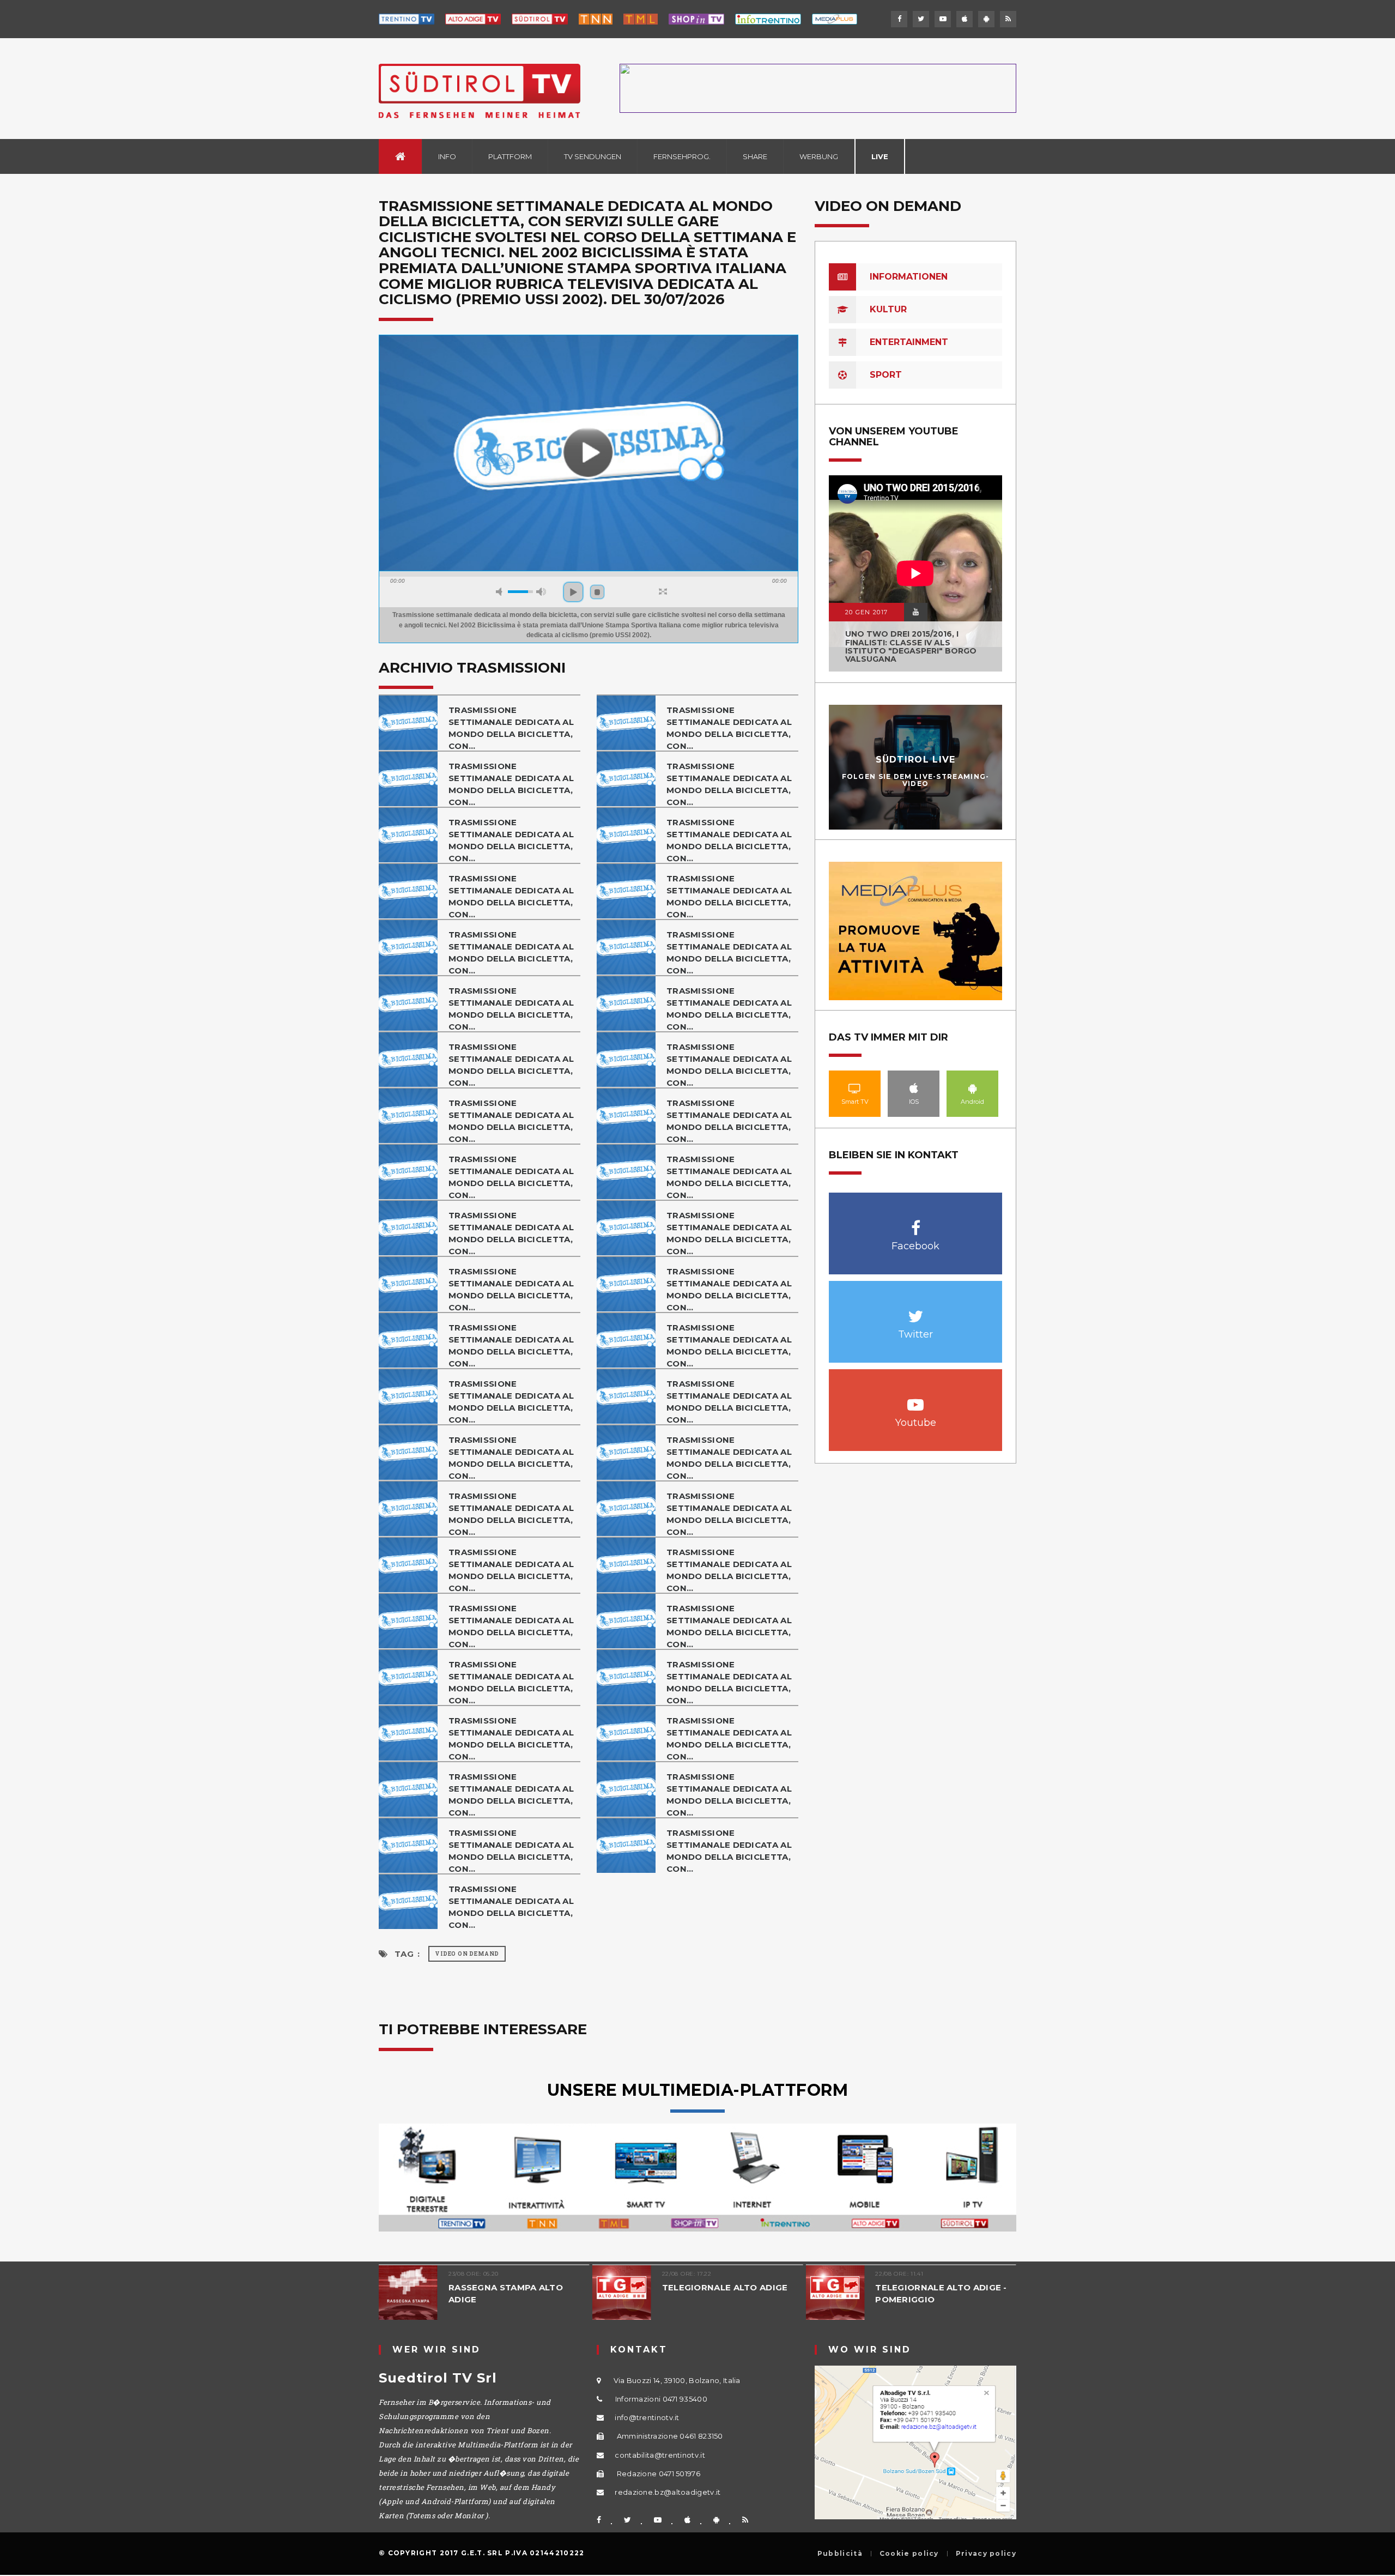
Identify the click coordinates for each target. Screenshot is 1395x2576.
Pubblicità (840, 2554)
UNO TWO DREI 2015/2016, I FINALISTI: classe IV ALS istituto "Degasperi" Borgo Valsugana (911, 646)
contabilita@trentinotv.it (660, 2455)
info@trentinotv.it (647, 2417)
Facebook (916, 1222)
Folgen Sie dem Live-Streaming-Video (916, 780)
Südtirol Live (916, 760)
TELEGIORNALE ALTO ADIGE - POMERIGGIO (941, 2293)
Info (447, 156)
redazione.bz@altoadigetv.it (668, 2492)
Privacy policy (986, 2554)
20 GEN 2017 (866, 612)
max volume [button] (541, 592)
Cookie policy (909, 2554)
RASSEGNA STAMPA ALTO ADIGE (506, 2293)
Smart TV (855, 1088)
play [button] (573, 592)
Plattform (510, 156)
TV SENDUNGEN (593, 156)
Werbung (819, 156)
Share (755, 156)
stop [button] (597, 592)
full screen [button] (663, 591)
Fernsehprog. (682, 156)
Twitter (916, 1311)
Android (973, 1088)
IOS (914, 1088)
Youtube (916, 1399)
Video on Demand (467, 1954)
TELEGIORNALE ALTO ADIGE (725, 2287)
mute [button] (501, 592)
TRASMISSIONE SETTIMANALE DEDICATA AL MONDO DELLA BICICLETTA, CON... (511, 728)
